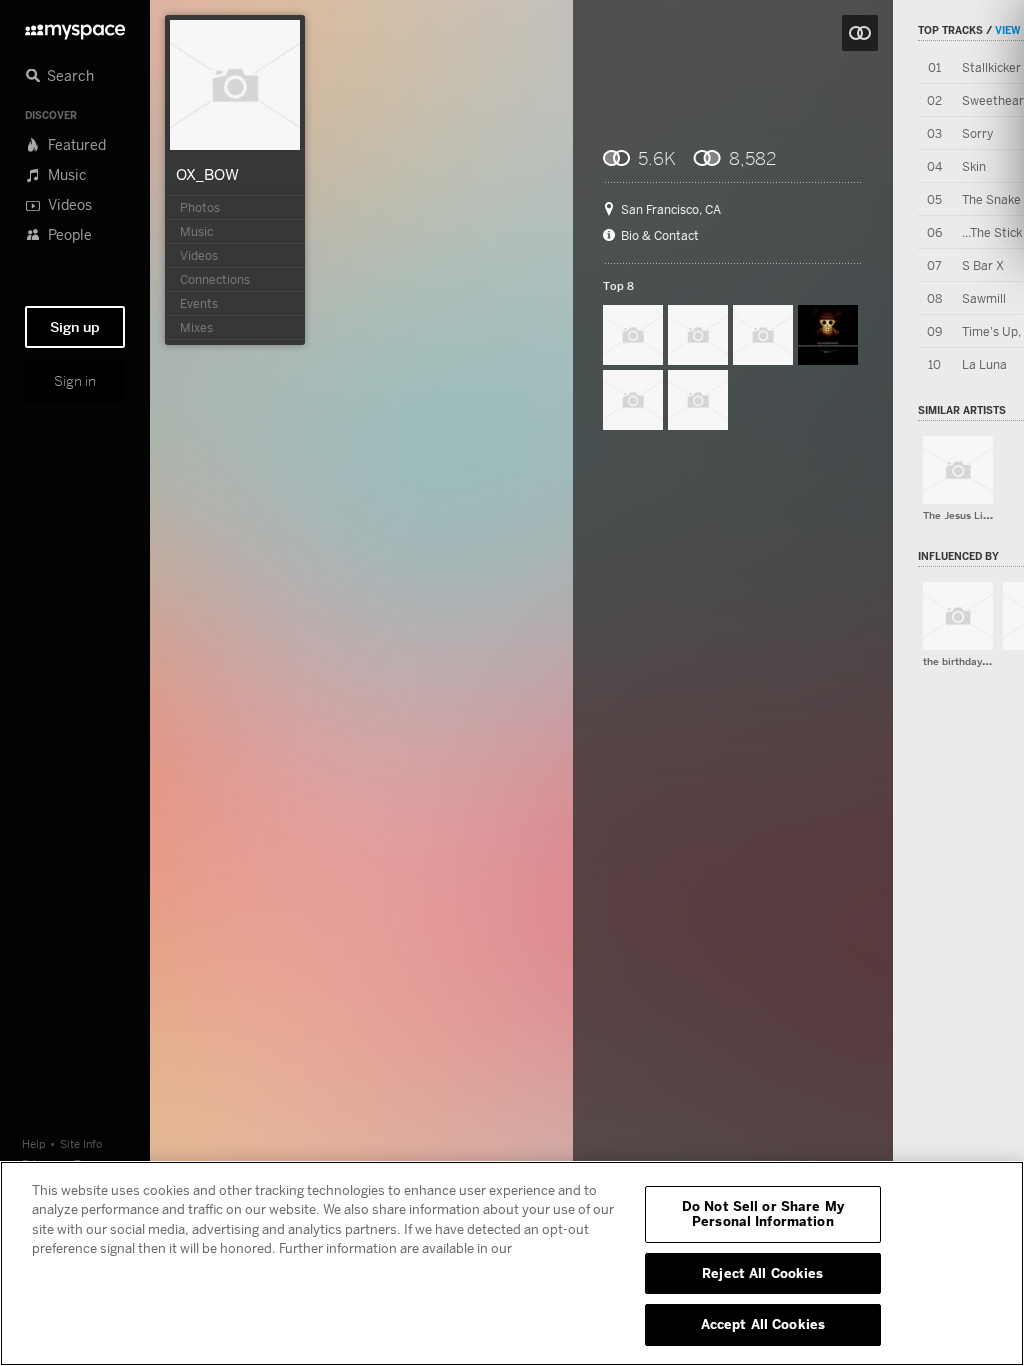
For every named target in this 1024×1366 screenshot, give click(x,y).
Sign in (75, 381)
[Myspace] (75, 26)
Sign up (75, 327)
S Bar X (983, 265)
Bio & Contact (660, 236)
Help (34, 1143)
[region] (512, 1263)
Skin (974, 166)
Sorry (977, 133)
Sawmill (984, 298)
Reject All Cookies (762, 1273)
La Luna (984, 364)
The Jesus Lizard (963, 515)
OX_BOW (207, 174)
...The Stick (992, 232)
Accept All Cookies (763, 1324)
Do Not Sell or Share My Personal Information (763, 1214)
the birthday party (966, 661)
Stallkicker (991, 67)
